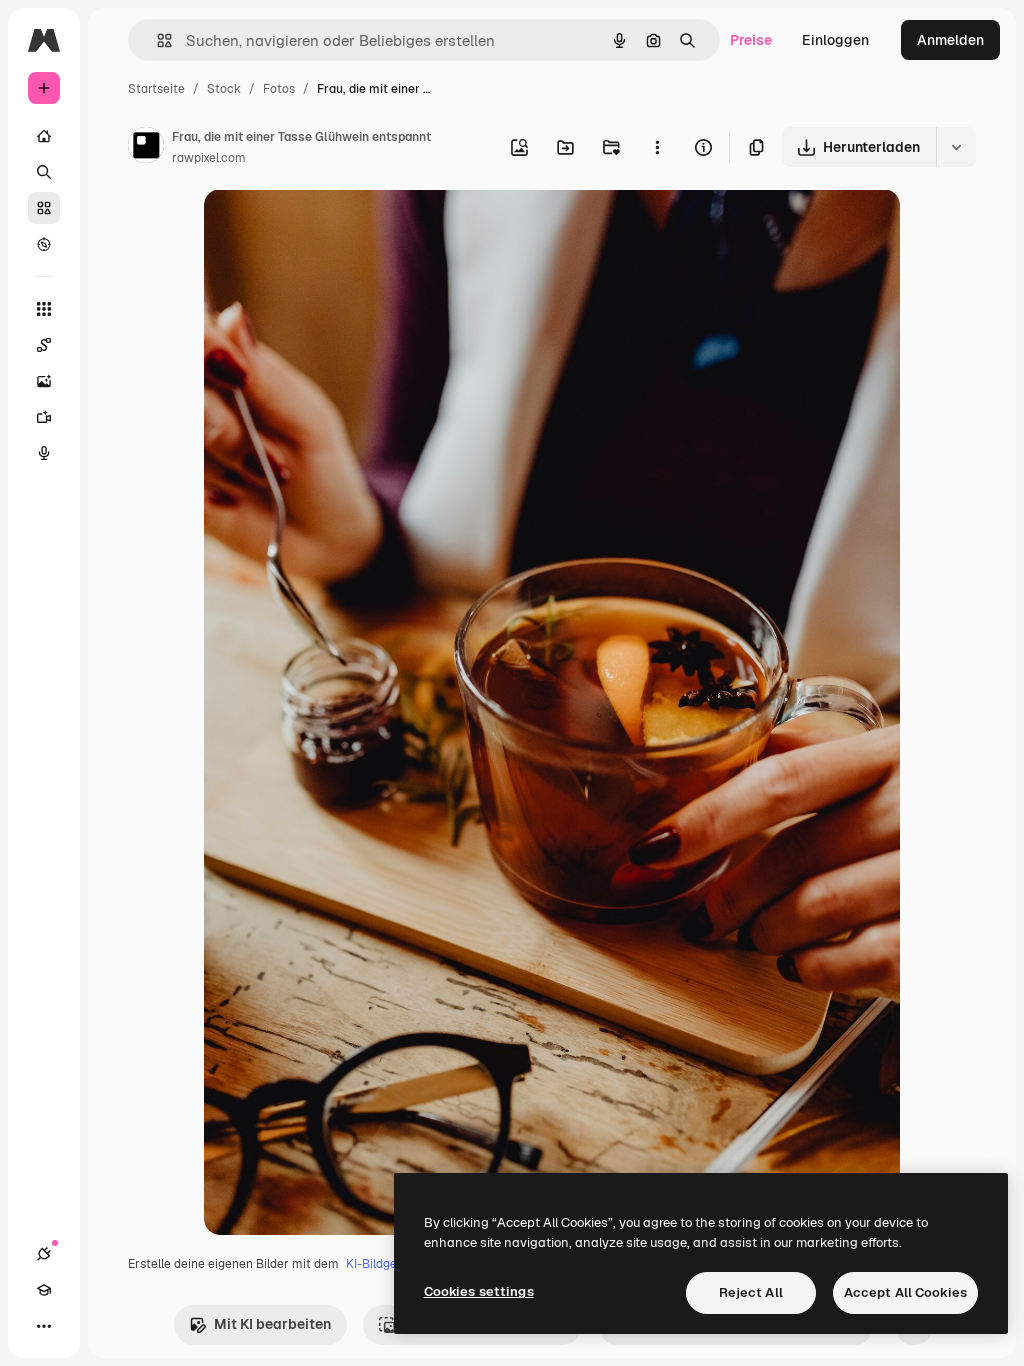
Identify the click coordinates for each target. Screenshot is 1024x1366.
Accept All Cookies (905, 1292)
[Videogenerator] (44, 417)
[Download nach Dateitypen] (956, 147)
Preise (751, 40)
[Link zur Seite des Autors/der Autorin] (146, 148)
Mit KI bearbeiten (272, 1324)
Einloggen (835, 40)
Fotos (279, 89)
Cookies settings (479, 1291)
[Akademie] (44, 1290)
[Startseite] (44, 136)
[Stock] (44, 208)
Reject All (751, 1292)
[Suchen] (44, 172)
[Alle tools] (44, 309)
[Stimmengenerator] (44, 453)
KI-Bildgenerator (393, 1264)
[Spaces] (44, 345)
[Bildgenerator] (44, 381)
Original (332, 227)
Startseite (156, 89)
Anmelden (950, 40)
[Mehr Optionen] (657, 147)
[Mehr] (44, 1326)
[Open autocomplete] (156, 40)
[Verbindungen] (44, 1254)
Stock (224, 89)
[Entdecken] (44, 244)
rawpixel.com (209, 158)
